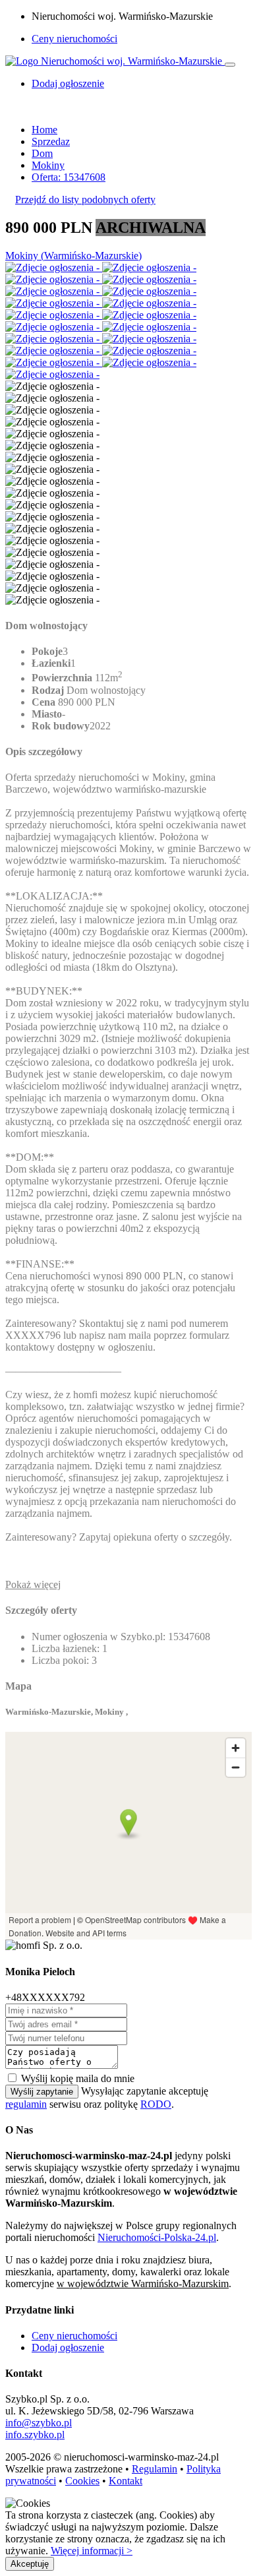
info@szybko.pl (39, 2423)
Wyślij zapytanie (42, 2092)
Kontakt (126, 2481)
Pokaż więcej (33, 1584)
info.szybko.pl (35, 2435)
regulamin (26, 2104)
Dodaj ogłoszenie (68, 2347)
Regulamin (155, 2469)
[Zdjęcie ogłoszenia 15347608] (54, 267)
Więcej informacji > (92, 2551)
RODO (156, 2104)
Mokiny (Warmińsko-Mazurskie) (73, 256)
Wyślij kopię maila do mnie (78, 2078)
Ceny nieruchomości (74, 39)
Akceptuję (30, 2564)
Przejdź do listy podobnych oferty (85, 199)
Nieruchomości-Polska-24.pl (157, 2237)
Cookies (82, 2481)
